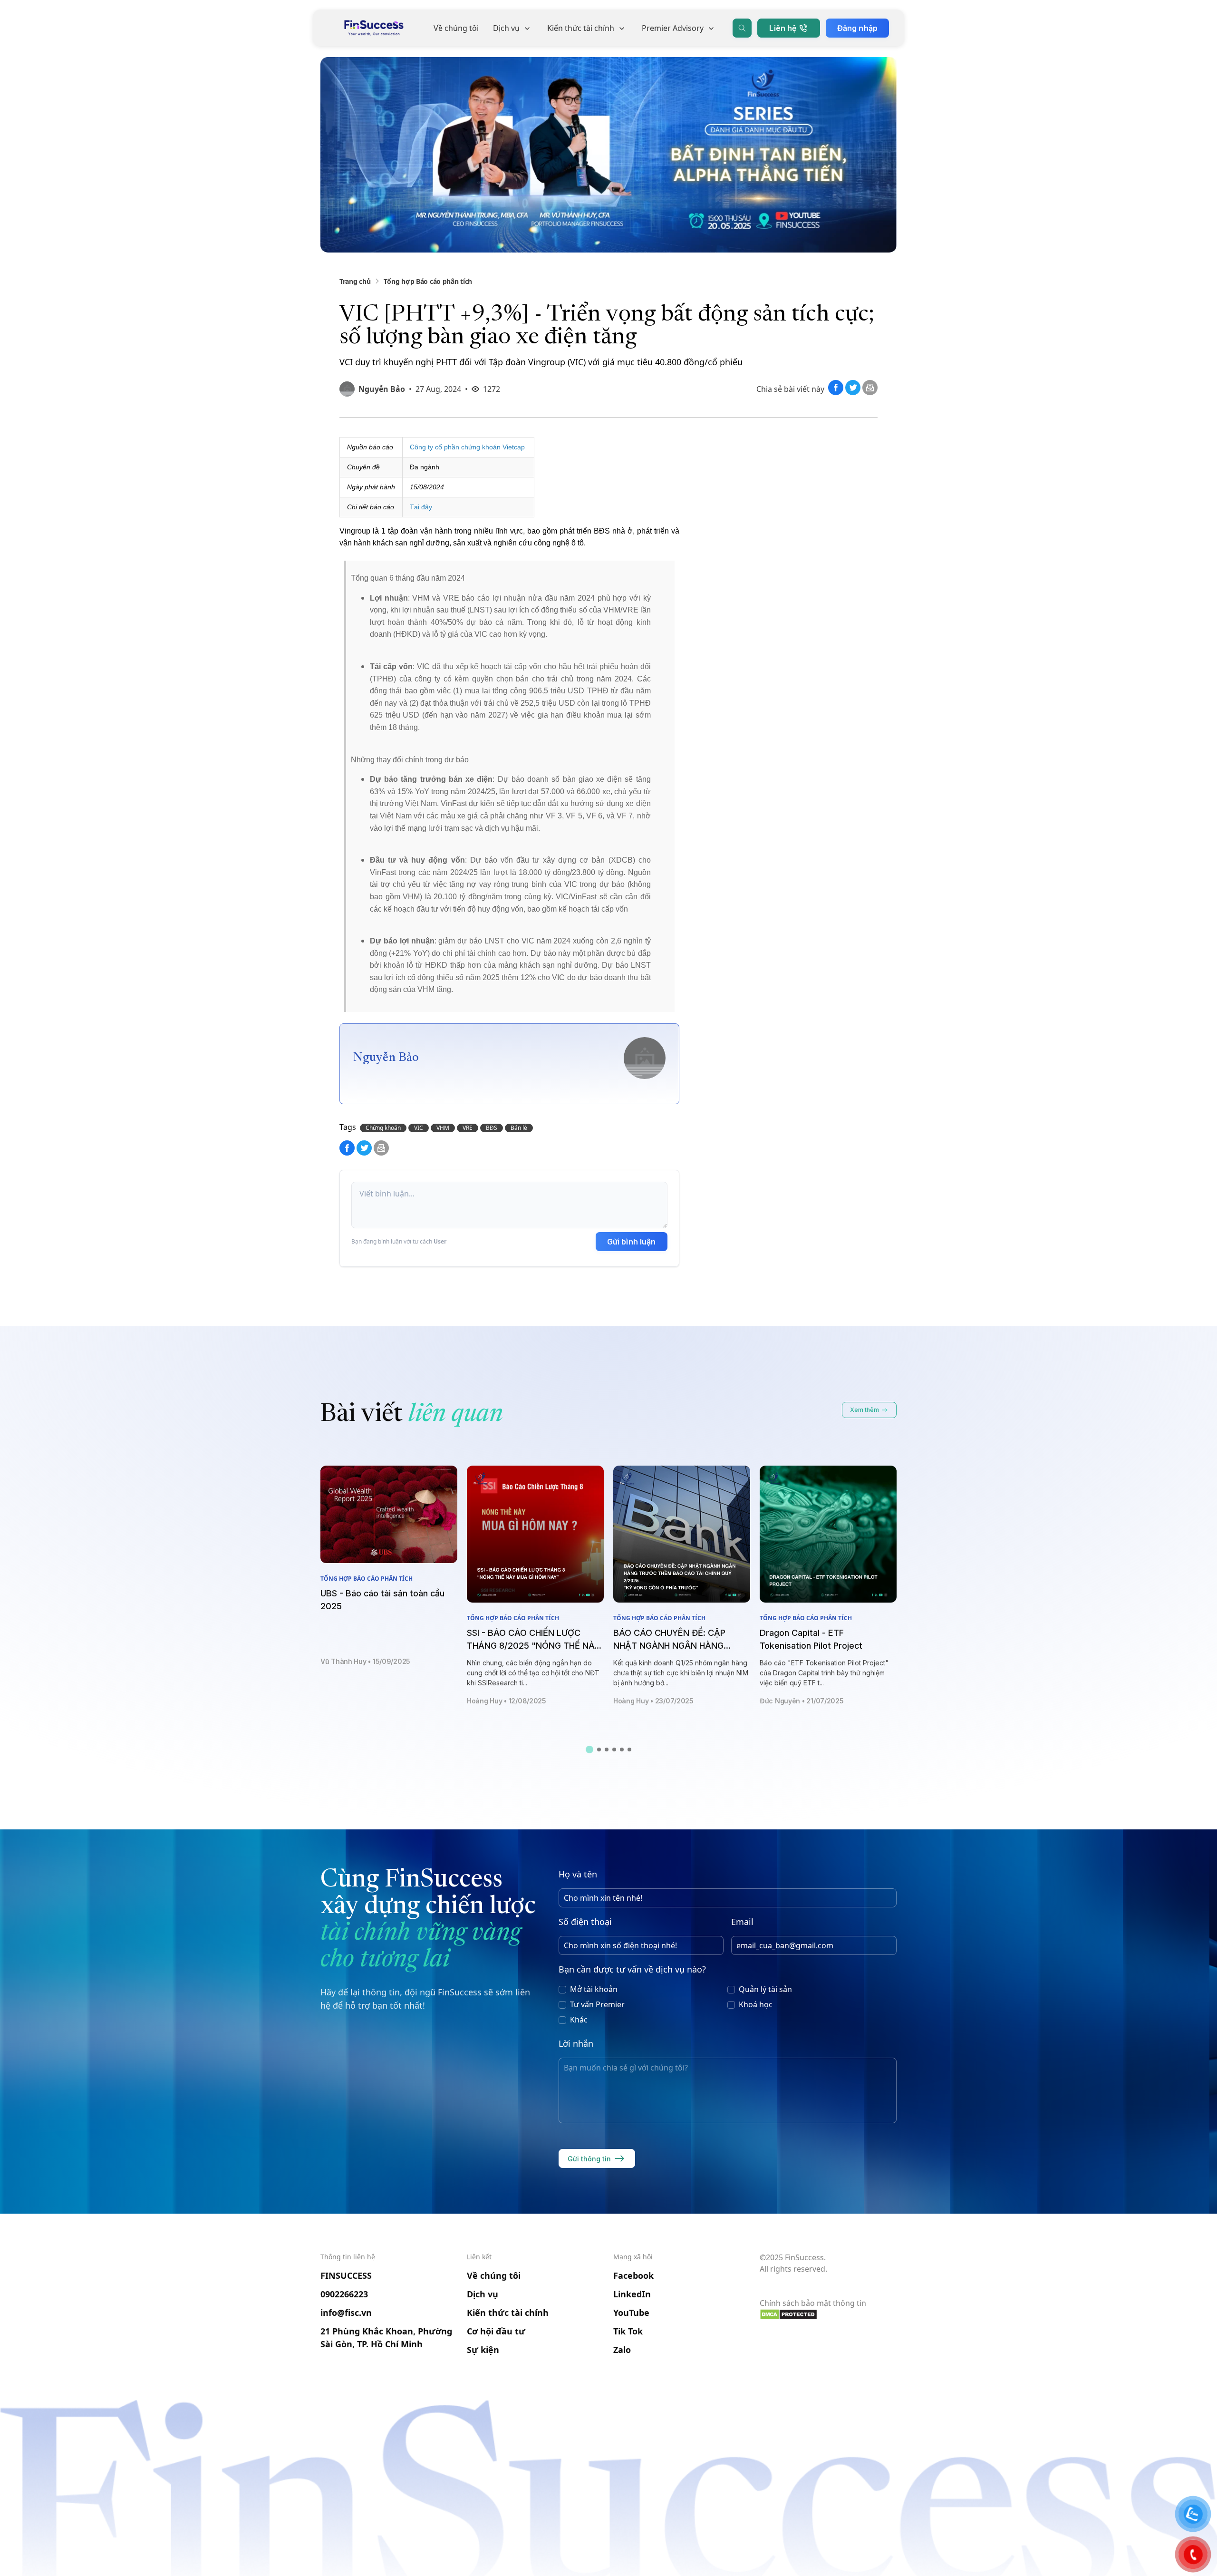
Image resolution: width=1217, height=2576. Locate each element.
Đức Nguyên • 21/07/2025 (802, 1701)
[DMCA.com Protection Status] (828, 2314)
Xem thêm (864, 1410)
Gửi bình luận (632, 1242)
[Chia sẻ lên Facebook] (837, 392)
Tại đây (421, 507)
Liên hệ (783, 28)
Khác (579, 2020)
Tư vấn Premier (597, 2004)
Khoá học (756, 2004)
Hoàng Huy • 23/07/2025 (653, 1701)
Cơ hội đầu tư (496, 2331)
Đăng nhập (857, 28)
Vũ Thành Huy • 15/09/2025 (365, 1661)
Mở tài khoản (594, 1989)
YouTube (631, 2313)
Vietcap (514, 447)
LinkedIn (632, 2294)
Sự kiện (483, 2350)
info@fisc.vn (346, 2313)
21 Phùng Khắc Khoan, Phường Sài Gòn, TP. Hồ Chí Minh (386, 2338)
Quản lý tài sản (765, 1989)
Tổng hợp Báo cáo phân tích (428, 281)
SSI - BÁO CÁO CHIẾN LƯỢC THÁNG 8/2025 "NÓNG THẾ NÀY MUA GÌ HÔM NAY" (533, 1646)
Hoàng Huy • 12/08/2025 (507, 1701)
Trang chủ (355, 281)
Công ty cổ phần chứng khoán (456, 447)
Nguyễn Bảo (382, 389)
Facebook (633, 2275)
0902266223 (344, 2294)
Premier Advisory (673, 28)
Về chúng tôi (456, 28)
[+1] (870, 392)
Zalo (622, 2350)
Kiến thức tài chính (581, 28)
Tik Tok (628, 2331)
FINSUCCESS (346, 2275)
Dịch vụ (506, 28)
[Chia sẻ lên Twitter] (854, 392)
